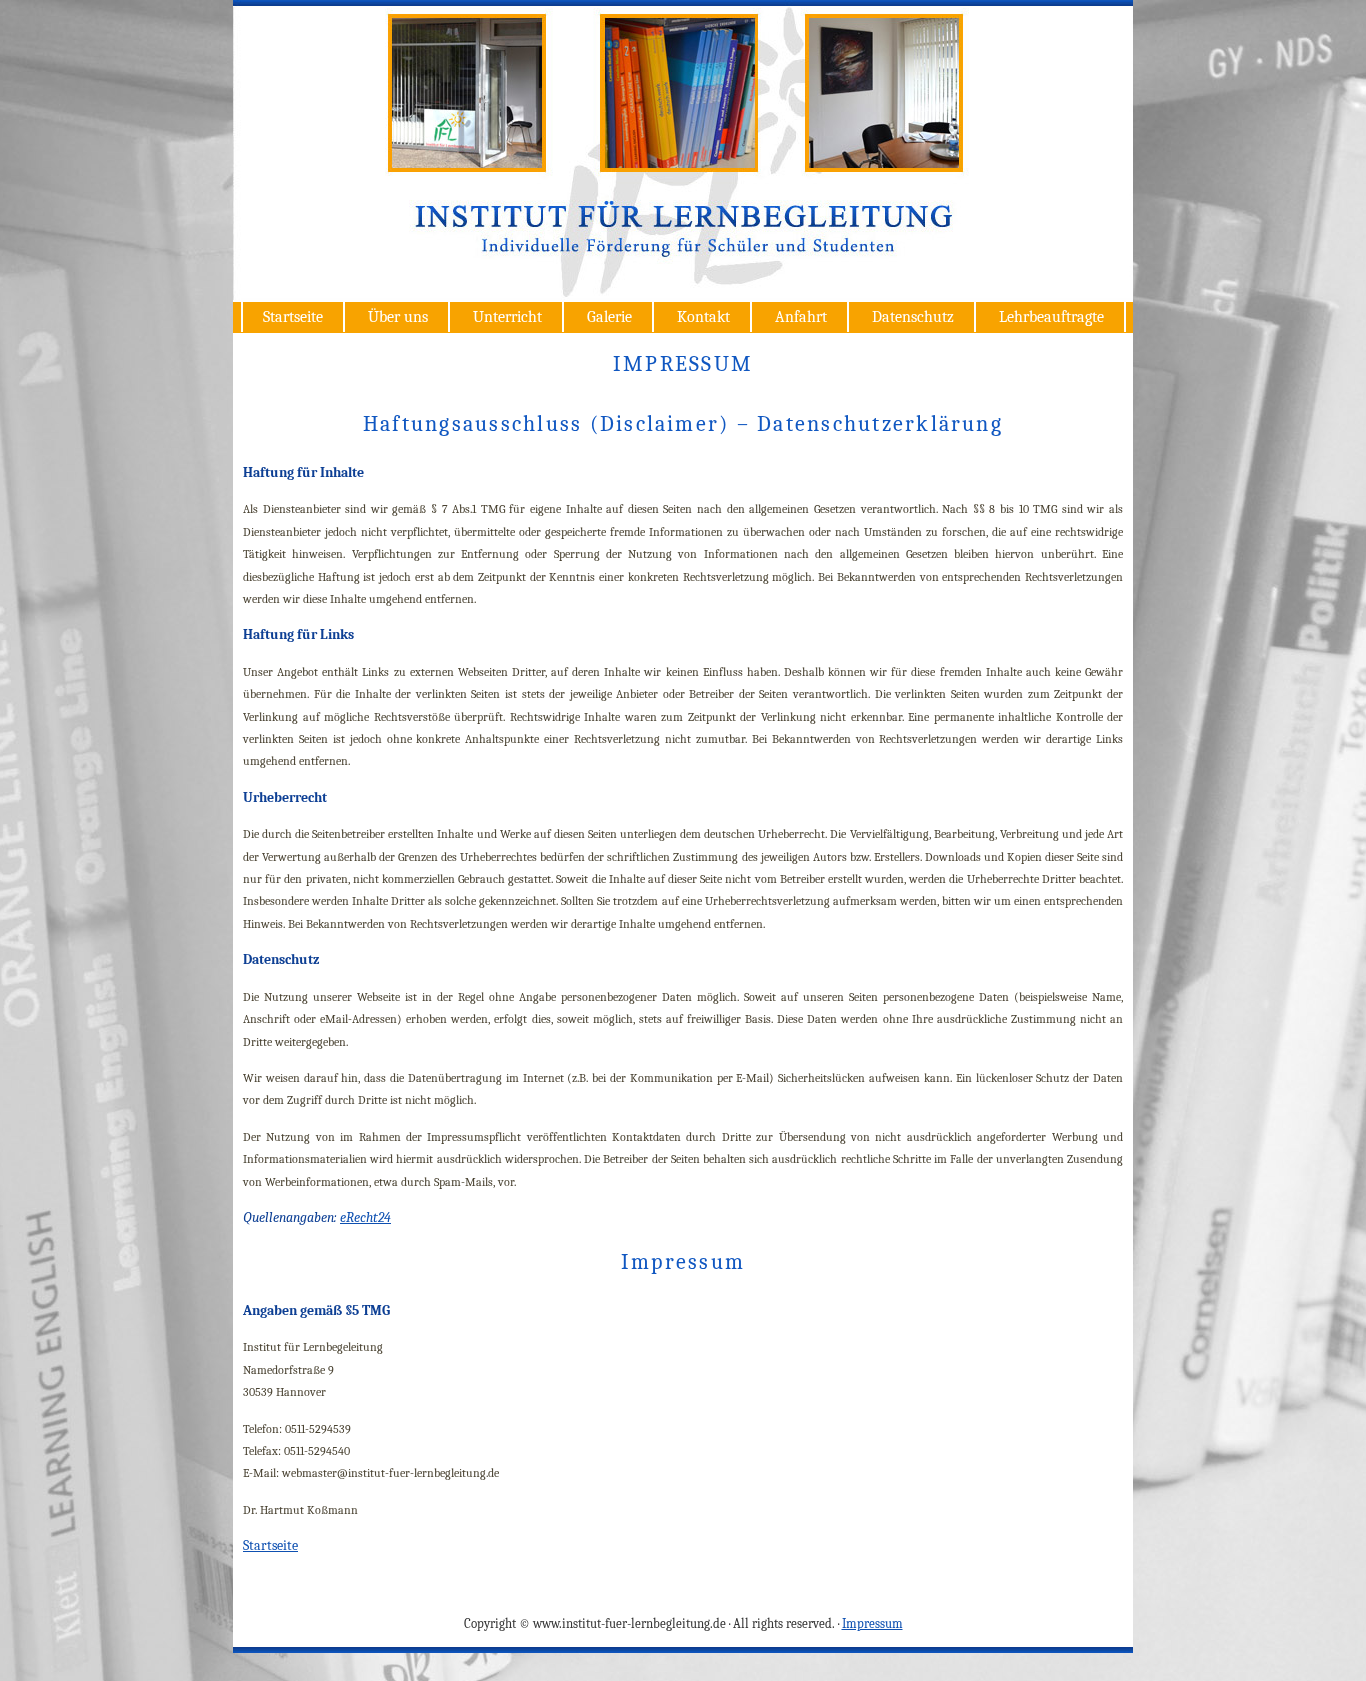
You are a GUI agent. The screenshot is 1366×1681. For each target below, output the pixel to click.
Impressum (872, 1623)
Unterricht (507, 317)
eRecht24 (365, 1217)
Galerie (609, 317)
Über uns (398, 317)
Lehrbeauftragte (1051, 317)
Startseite (293, 317)
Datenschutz (913, 317)
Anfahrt (801, 317)
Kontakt (703, 317)
